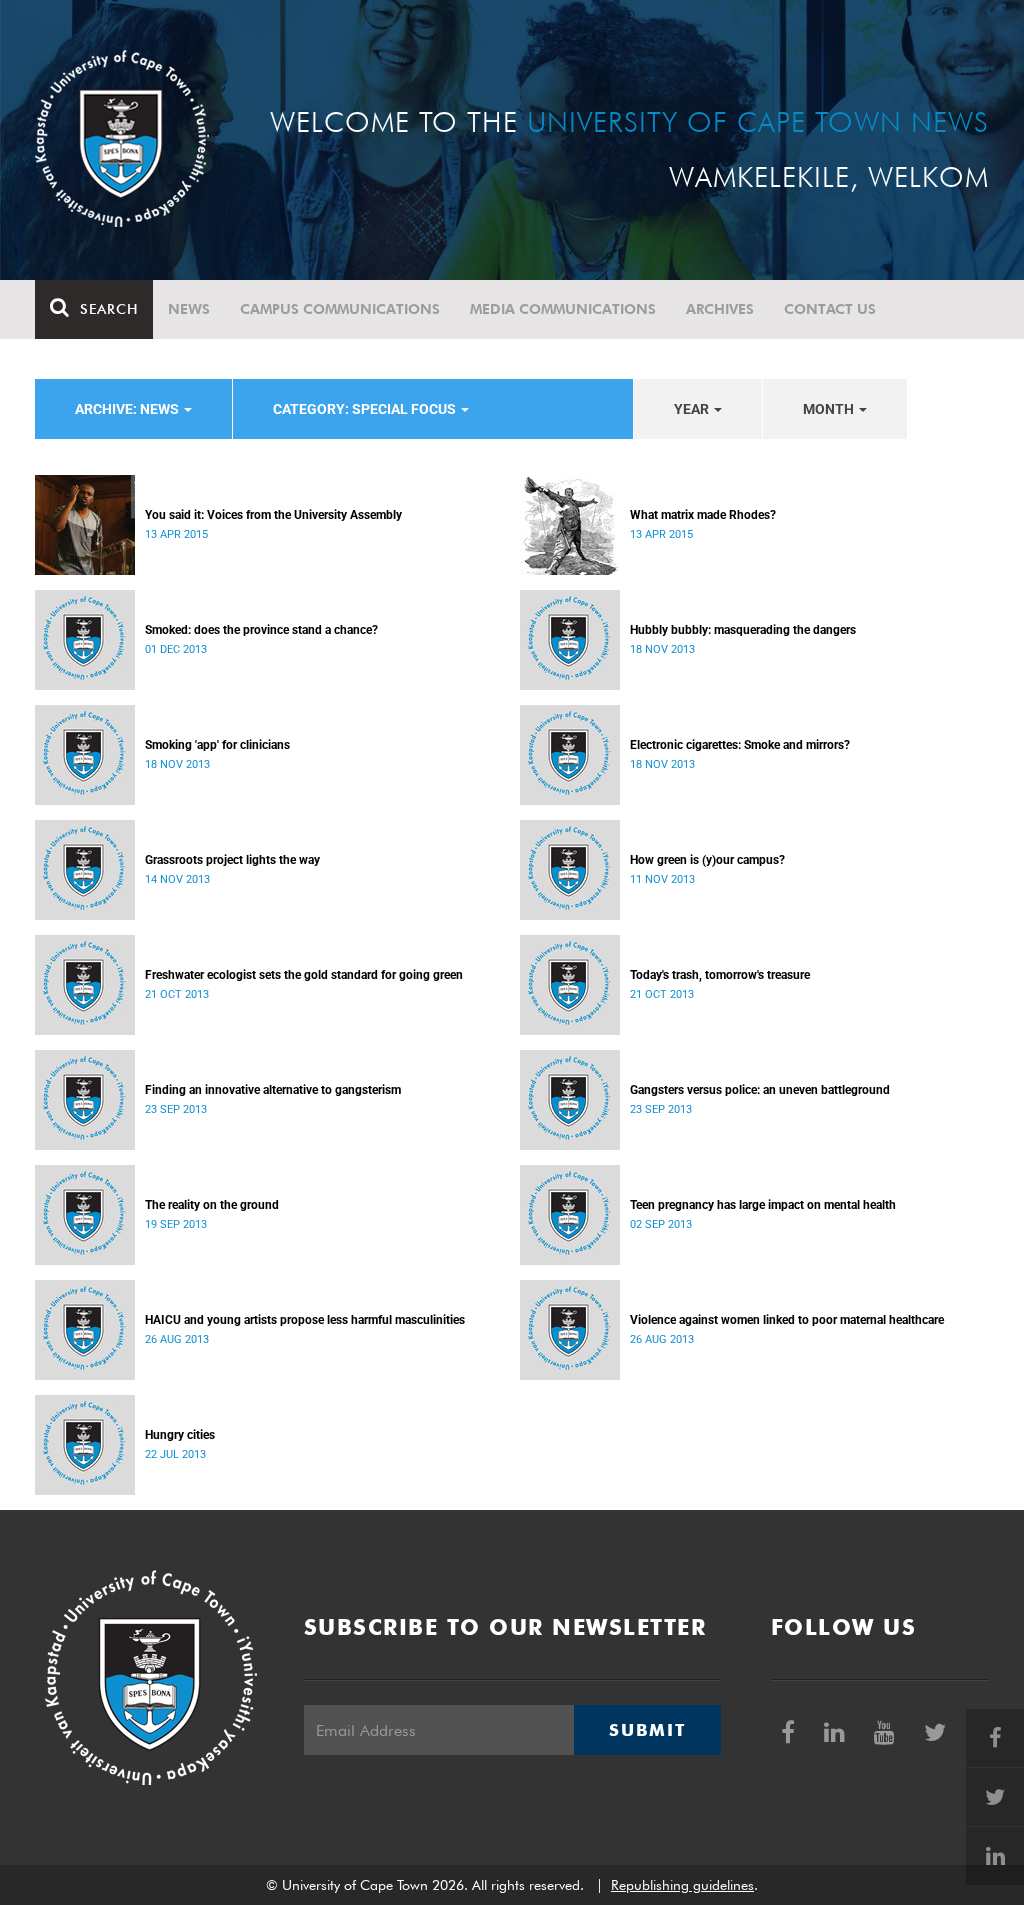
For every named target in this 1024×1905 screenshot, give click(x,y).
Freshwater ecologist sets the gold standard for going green (304, 975)
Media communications (563, 309)
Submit (647, 1730)
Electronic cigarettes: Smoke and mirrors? (740, 745)
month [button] (830, 409)
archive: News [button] (128, 409)
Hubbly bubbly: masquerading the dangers (743, 630)
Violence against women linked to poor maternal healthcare (787, 1320)
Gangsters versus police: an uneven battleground (760, 1090)
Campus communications (340, 309)
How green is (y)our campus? (707, 860)
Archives (720, 309)
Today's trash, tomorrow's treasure (720, 975)
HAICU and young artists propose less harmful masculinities (305, 1320)
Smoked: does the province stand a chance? (261, 630)
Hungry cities (180, 1435)
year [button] (693, 409)
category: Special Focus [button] (366, 409)
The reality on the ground (212, 1205)
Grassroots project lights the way (232, 860)
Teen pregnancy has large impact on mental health (763, 1205)
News (189, 309)
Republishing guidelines (682, 1885)
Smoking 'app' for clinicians (217, 745)
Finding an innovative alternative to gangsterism (273, 1090)
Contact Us (830, 309)
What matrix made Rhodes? (703, 515)
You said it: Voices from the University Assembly (273, 515)
